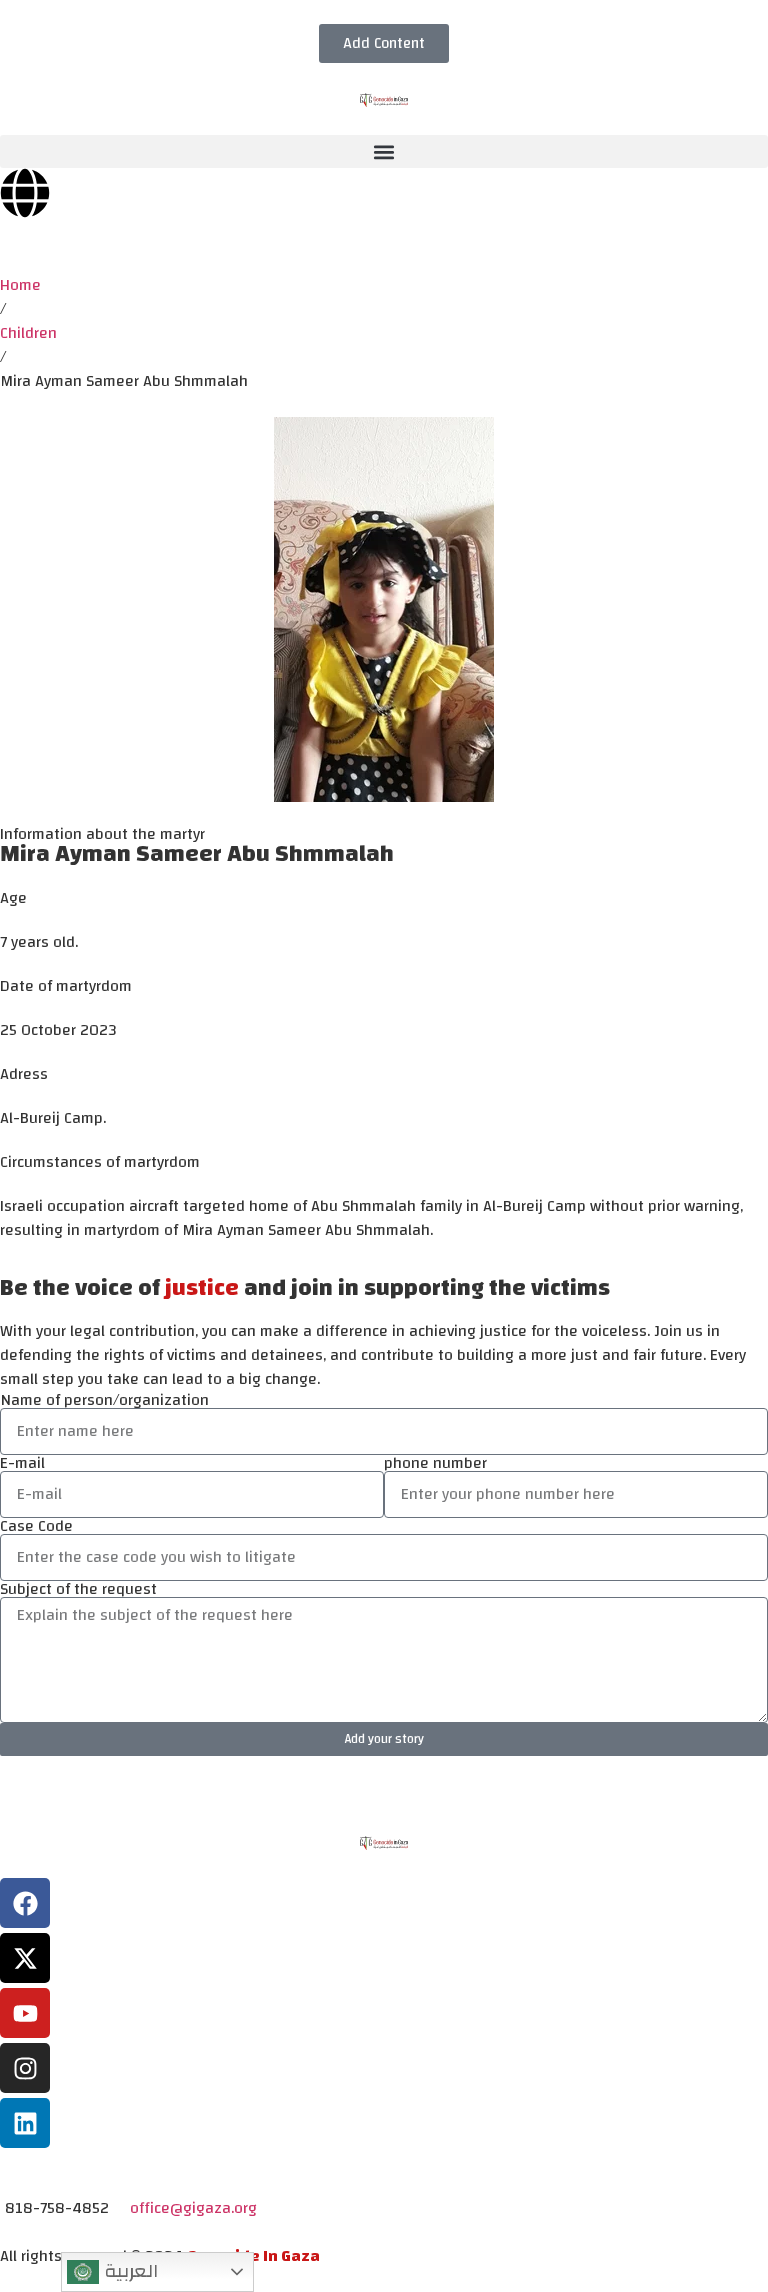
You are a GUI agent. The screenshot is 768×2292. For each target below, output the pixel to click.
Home (20, 285)
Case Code (36, 1526)
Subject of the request (78, 1589)
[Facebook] (25, 1903)
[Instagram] (25, 2068)
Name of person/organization (104, 1400)
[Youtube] (25, 2013)
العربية (128, 2271)
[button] (384, 151)
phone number (435, 1463)
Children (28, 333)
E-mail (22, 1463)
